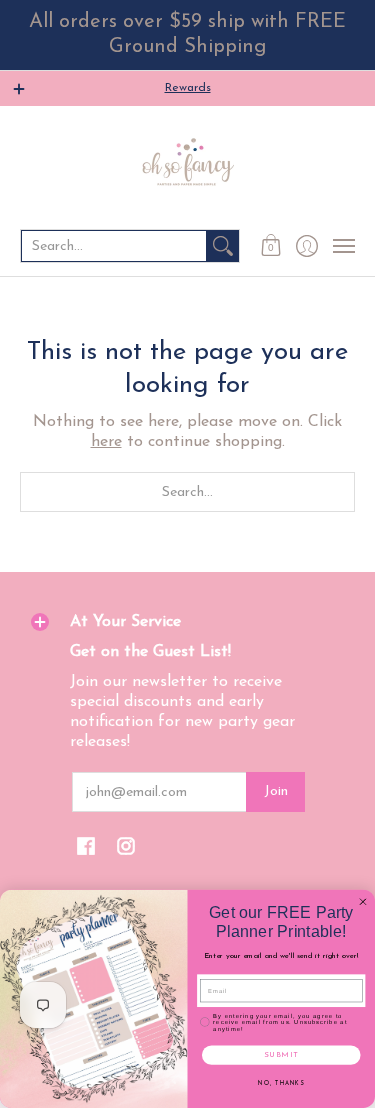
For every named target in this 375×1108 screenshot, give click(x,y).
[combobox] (114, 246)
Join (276, 791)
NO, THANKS (281, 1084)
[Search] (223, 246)
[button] (271, 246)
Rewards (188, 88)
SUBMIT (281, 1055)
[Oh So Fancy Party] (187, 166)
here (106, 442)
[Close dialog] (363, 902)
